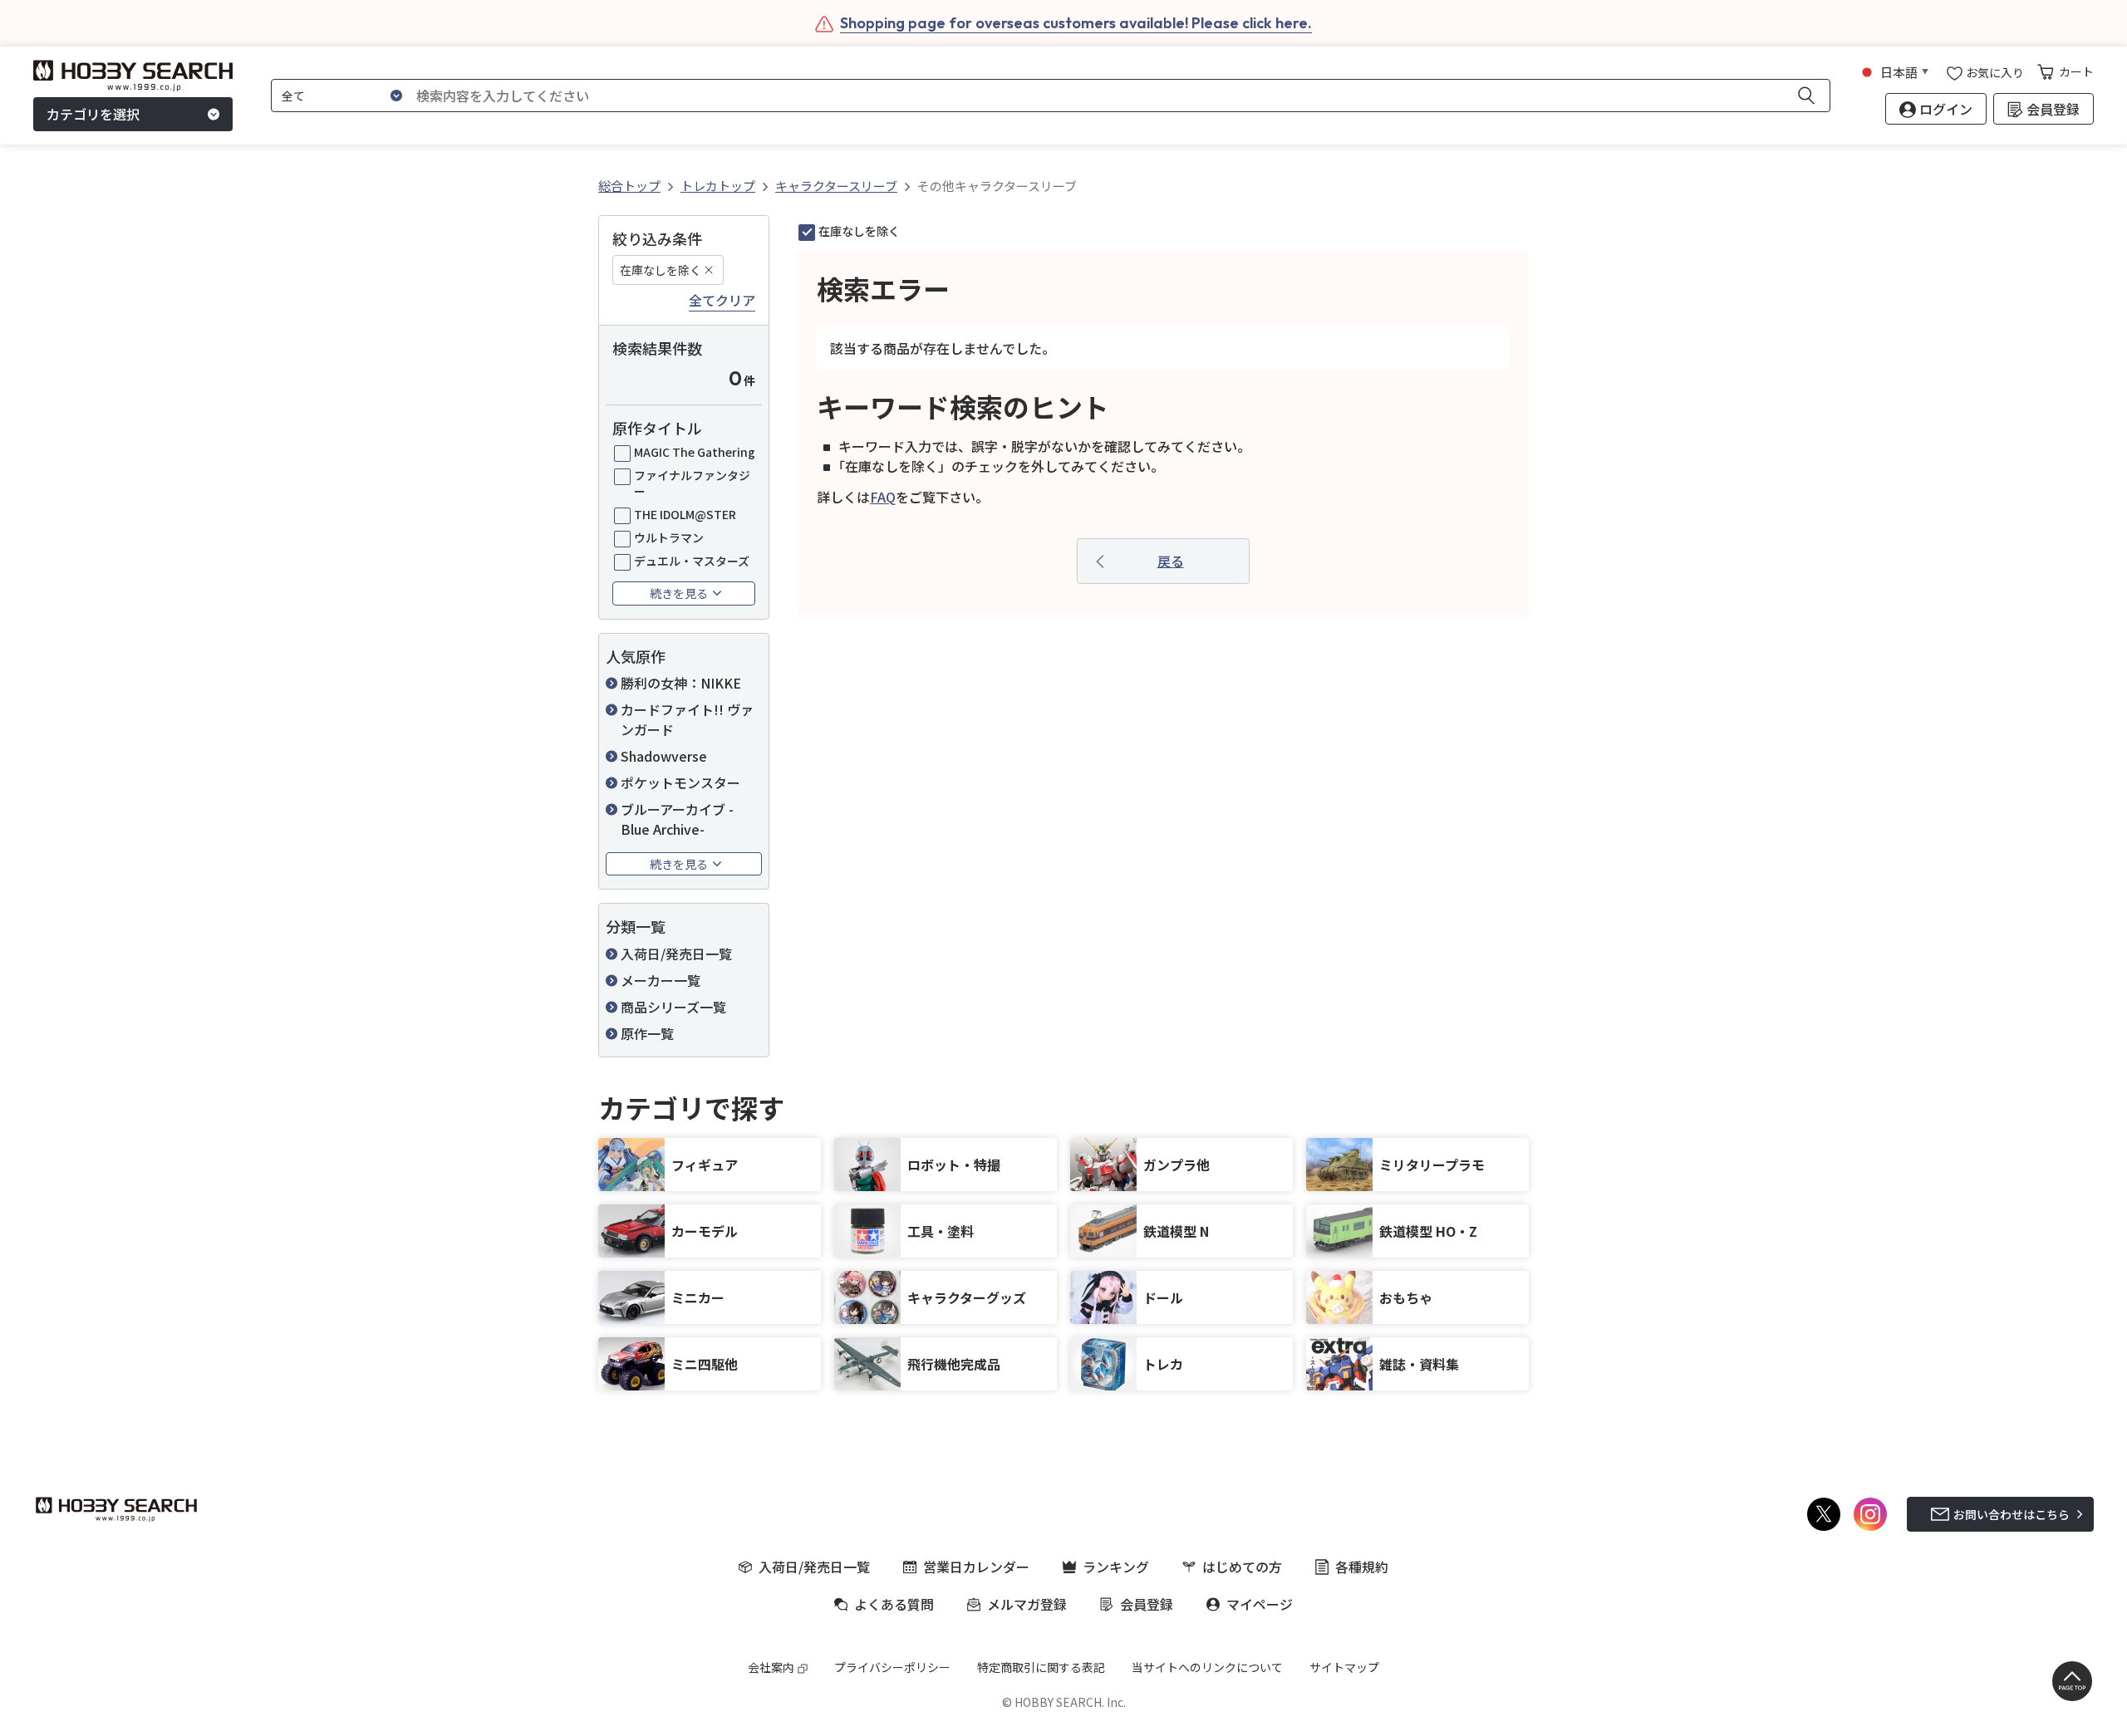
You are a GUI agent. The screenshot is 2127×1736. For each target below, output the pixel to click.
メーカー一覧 (661, 980)
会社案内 (771, 1667)
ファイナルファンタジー (692, 483)
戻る (1171, 561)
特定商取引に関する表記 (1041, 1667)
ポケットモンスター (680, 782)
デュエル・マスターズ (692, 561)
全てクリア (722, 301)
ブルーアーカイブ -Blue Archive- (677, 819)
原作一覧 (647, 1033)
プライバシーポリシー (892, 1667)
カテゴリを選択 (93, 115)
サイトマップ (1344, 1667)
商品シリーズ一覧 (673, 1007)
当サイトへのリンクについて (1207, 1667)
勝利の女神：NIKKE (681, 683)
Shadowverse (664, 756)
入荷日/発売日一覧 (676, 954)
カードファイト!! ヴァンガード (687, 719)
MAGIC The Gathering (695, 452)
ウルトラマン (669, 537)
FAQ (883, 497)
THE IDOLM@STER (685, 514)
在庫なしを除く (661, 270)
